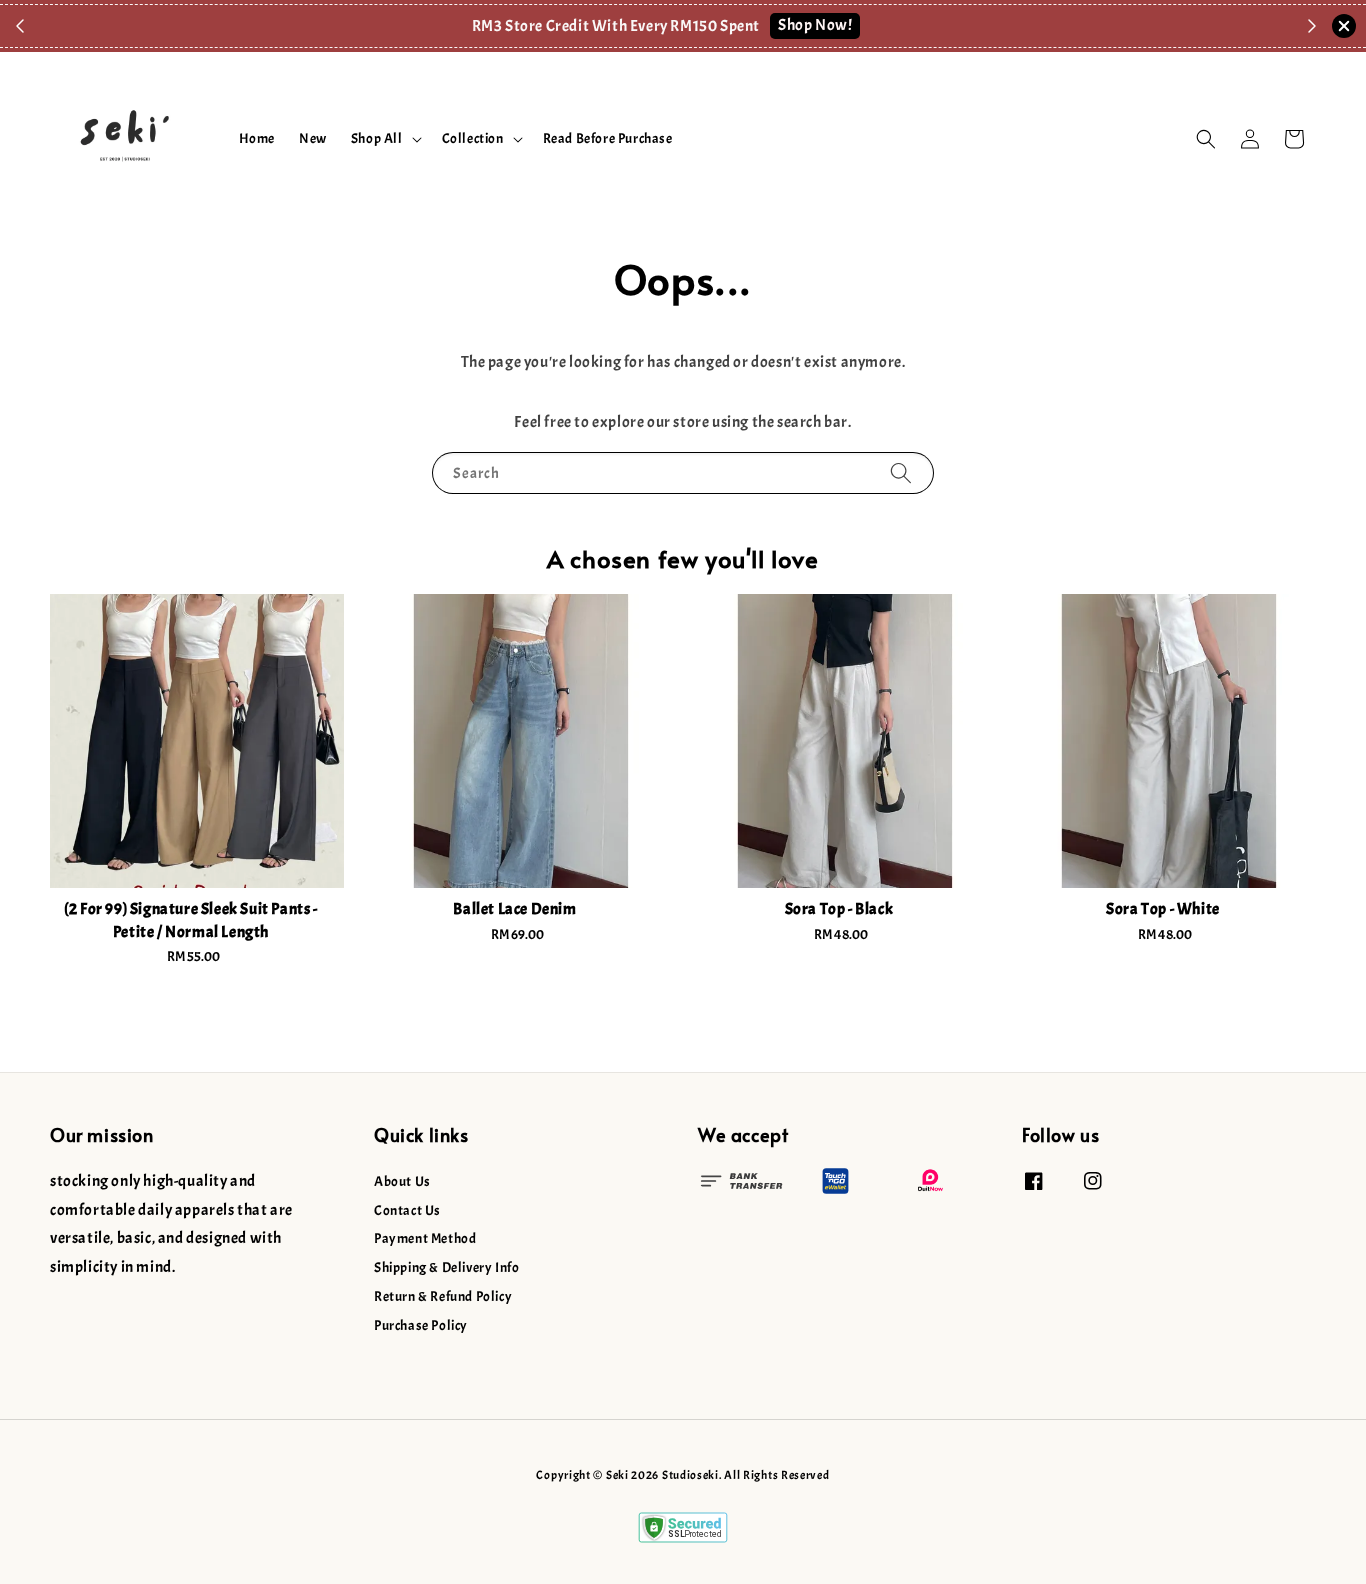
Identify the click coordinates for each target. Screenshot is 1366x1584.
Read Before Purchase (608, 138)
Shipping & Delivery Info (446, 1267)
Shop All (377, 138)
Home (257, 138)
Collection (473, 138)
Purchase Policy (421, 1325)
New (313, 138)
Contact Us (407, 1210)
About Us (402, 1181)
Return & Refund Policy (443, 1296)
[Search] (901, 472)
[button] (1206, 139)
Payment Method (425, 1238)
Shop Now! (815, 25)
